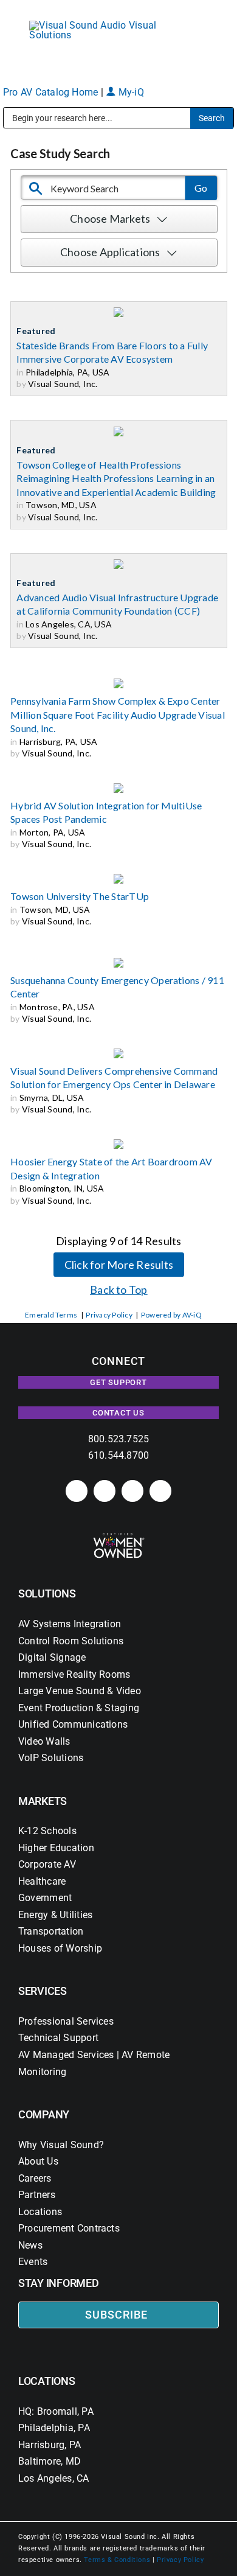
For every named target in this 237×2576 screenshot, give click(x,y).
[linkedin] (77, 1491)
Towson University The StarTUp (80, 896)
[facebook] (105, 1491)
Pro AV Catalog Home (52, 92)
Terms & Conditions (117, 2560)
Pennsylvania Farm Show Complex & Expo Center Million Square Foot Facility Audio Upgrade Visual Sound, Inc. (118, 714)
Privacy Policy (109, 1315)
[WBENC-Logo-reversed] (119, 1537)
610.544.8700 (119, 1455)
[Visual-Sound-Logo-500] (98, 25)
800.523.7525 (119, 1439)
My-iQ (129, 92)
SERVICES (43, 1991)
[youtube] (160, 1491)
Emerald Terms (51, 1315)
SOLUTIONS (47, 1593)
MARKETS (43, 1801)
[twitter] (132, 1491)
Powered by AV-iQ (171, 1315)
